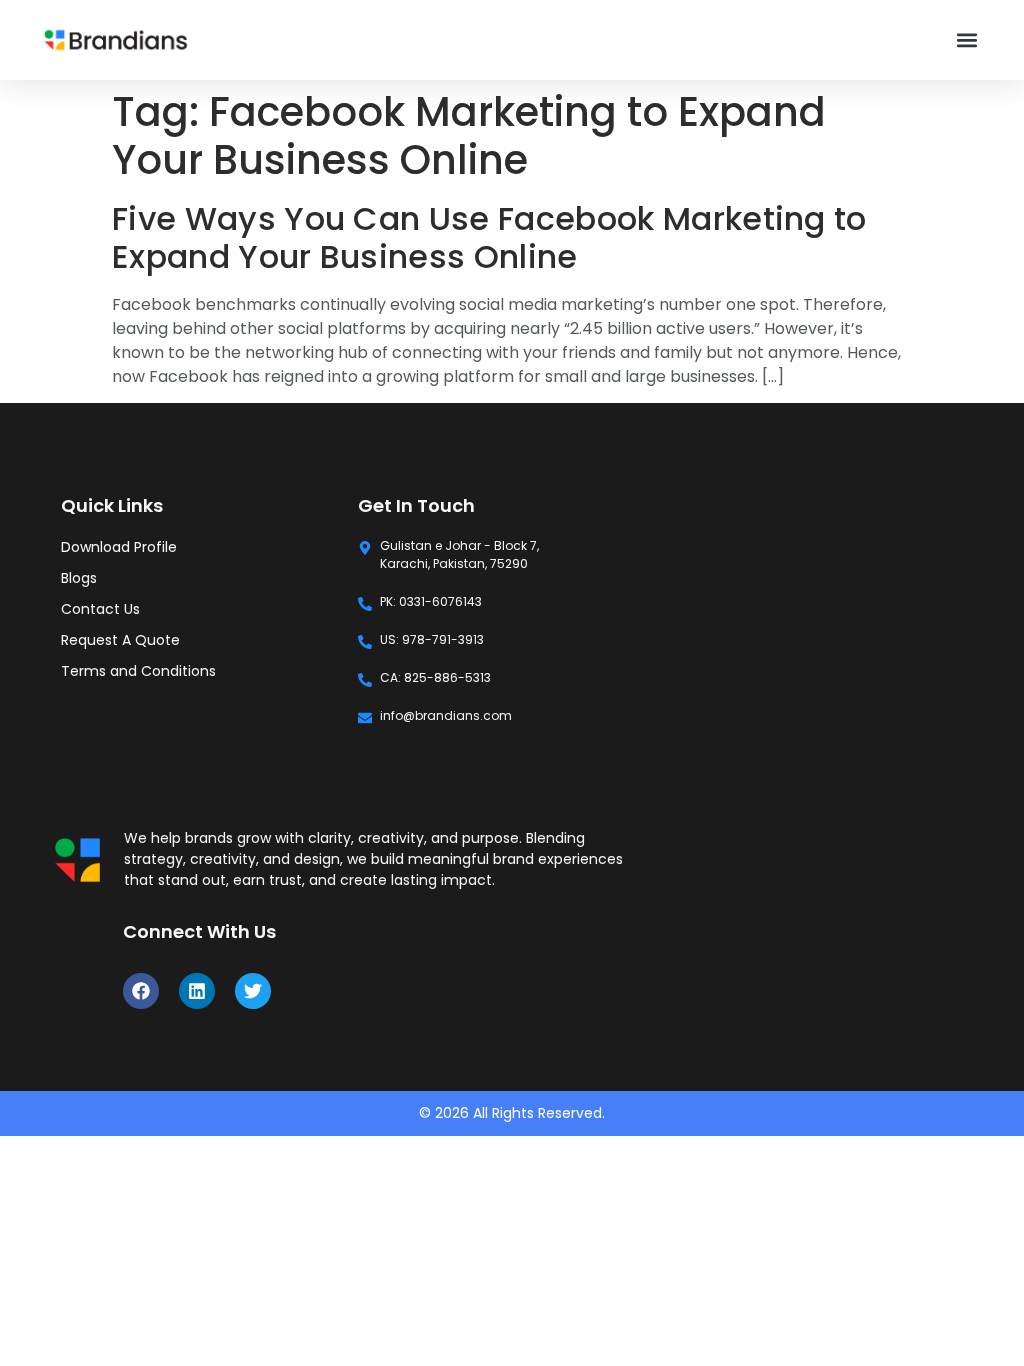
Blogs (79, 578)
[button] (966, 40)
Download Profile (119, 547)
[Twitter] (253, 991)
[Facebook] (141, 991)
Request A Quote (120, 640)
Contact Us (100, 609)
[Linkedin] (197, 991)
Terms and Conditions (138, 671)
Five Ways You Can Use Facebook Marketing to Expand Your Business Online (489, 237)
